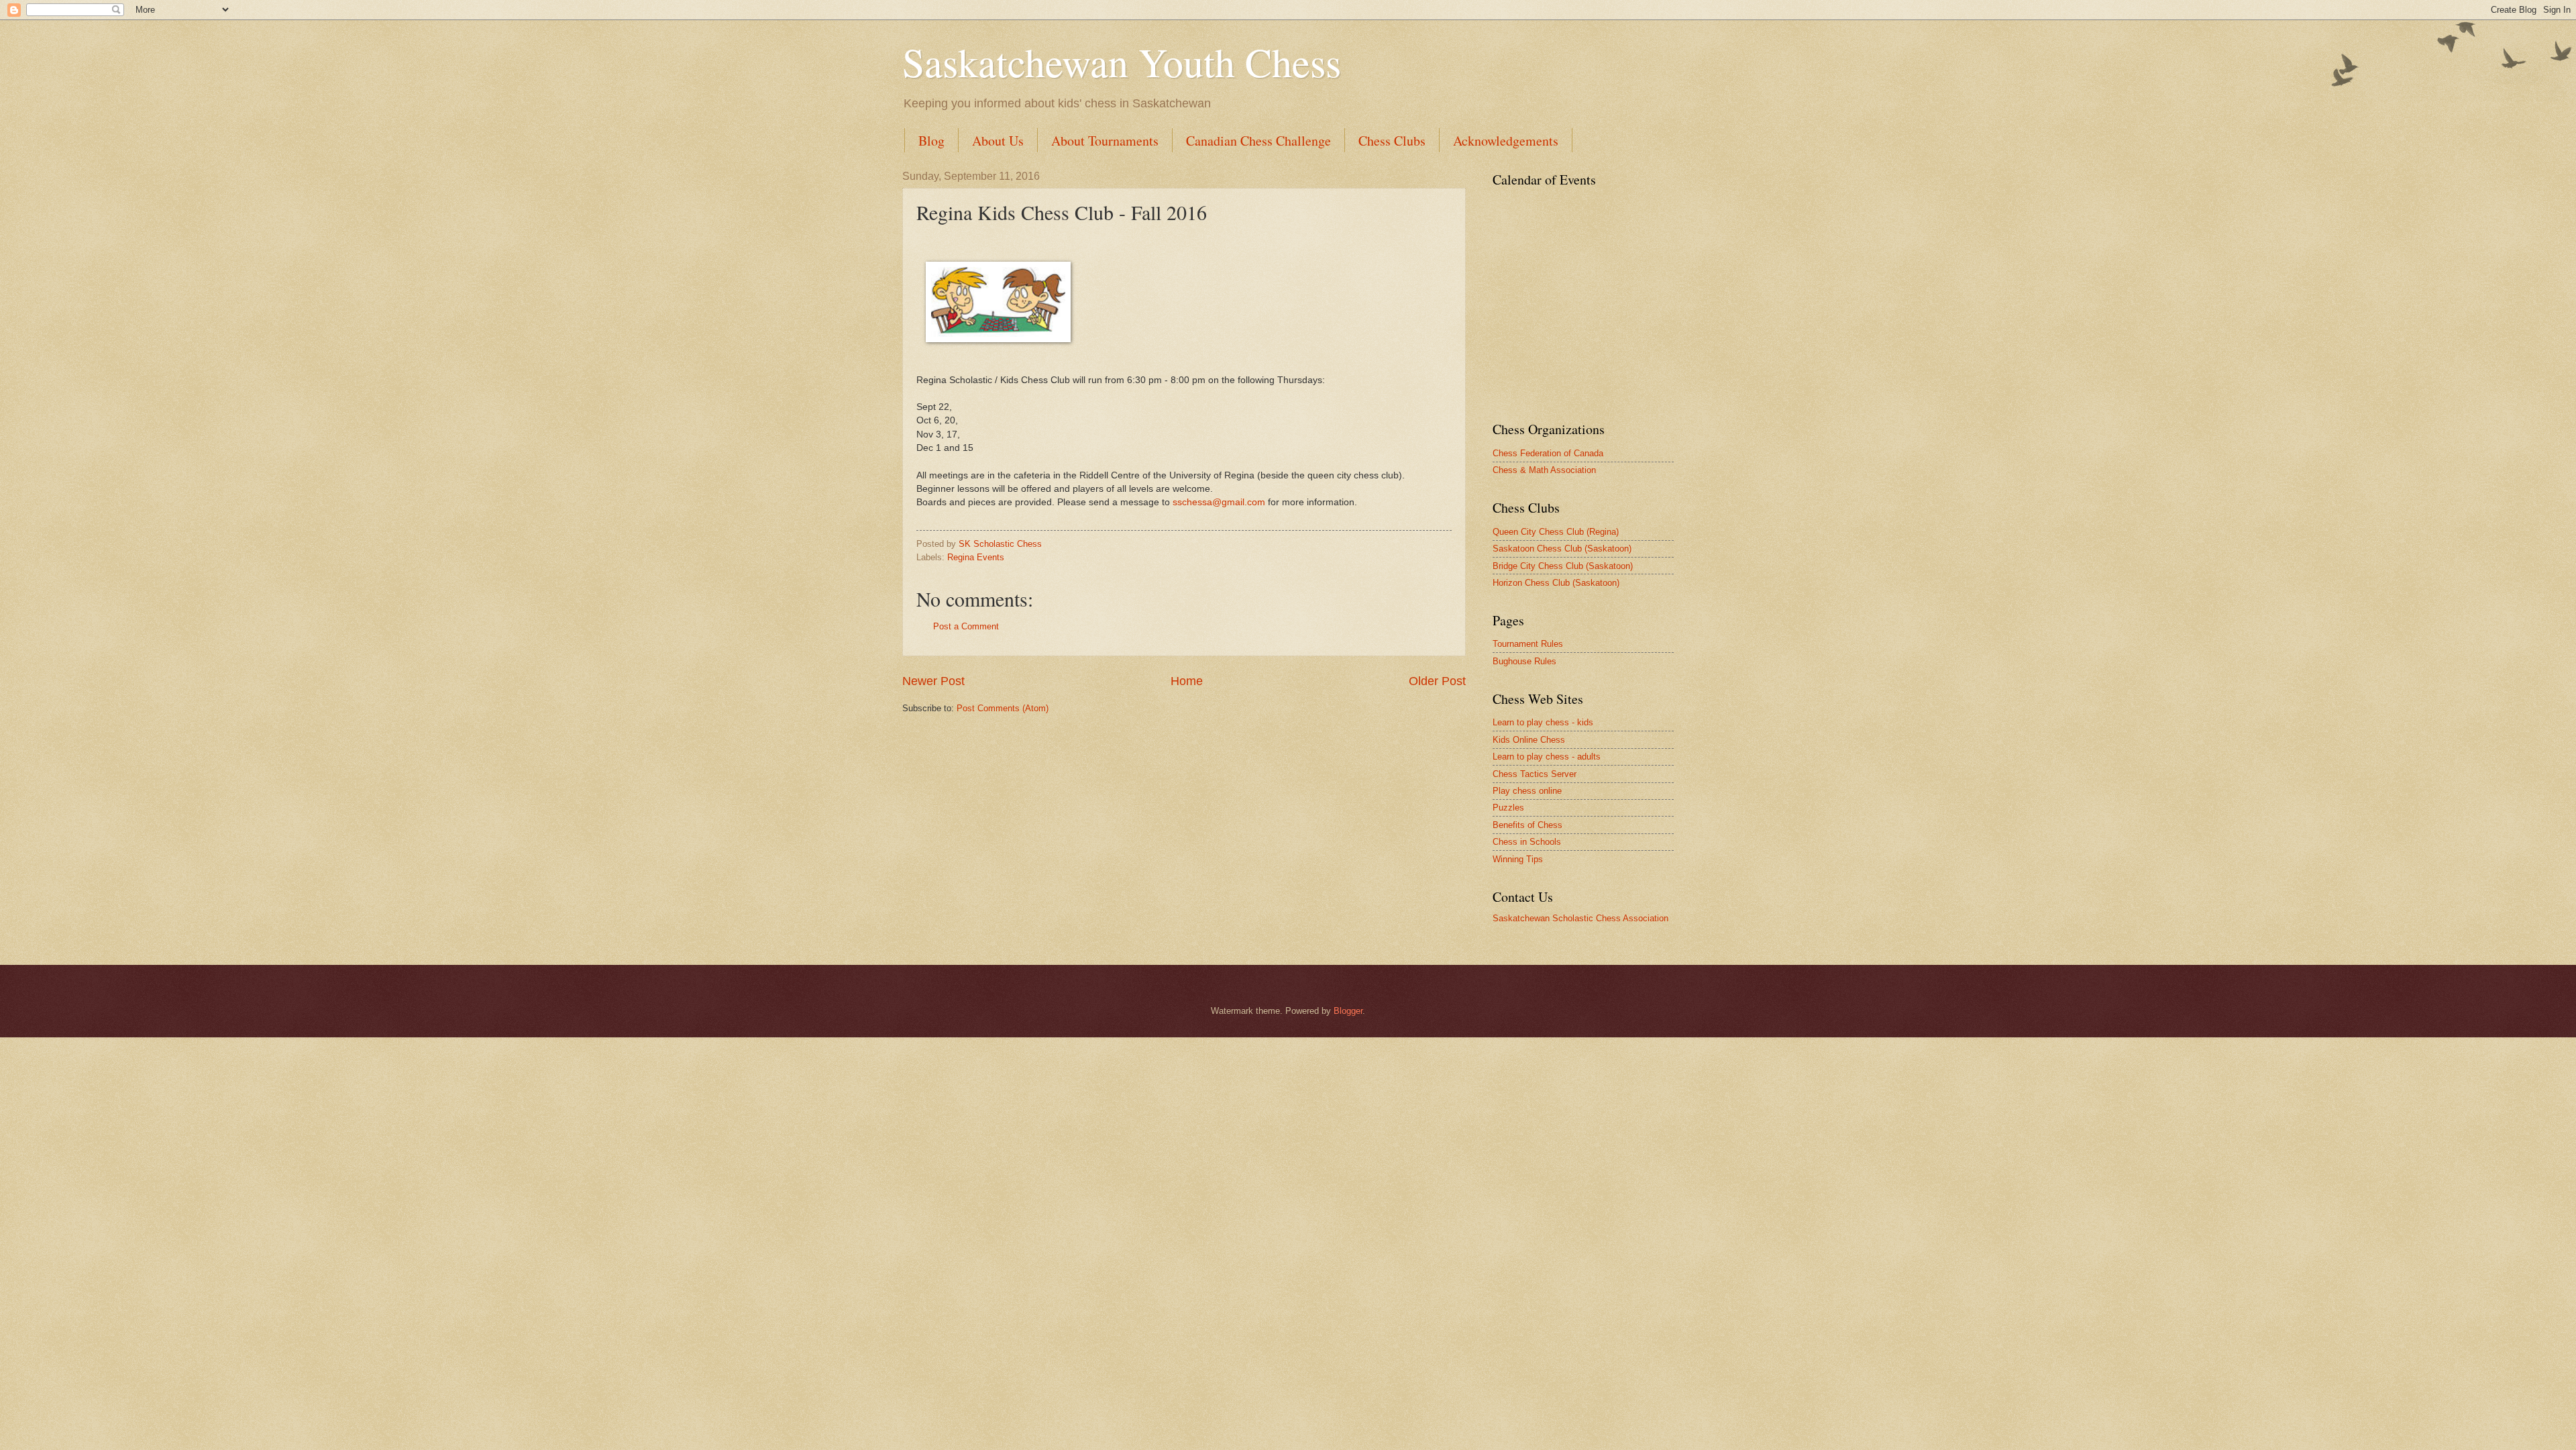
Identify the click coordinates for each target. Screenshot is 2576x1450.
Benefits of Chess (1527, 825)
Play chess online (1527, 791)
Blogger (1348, 1011)
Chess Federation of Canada (1548, 453)
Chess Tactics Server (1535, 774)
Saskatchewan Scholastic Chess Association (1580, 918)
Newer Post (933, 681)
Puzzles (1508, 808)
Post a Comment (966, 626)
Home (1187, 681)
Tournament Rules (1528, 644)
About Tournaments (1105, 141)
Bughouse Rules (1524, 661)
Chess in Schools (1527, 842)
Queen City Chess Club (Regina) (1556, 532)
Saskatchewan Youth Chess (1122, 62)
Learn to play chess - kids (1543, 722)
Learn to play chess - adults (1547, 757)
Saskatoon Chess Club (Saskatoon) (1562, 549)
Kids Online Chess (1529, 740)
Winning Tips (1518, 859)
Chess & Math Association (1544, 470)
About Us (998, 141)
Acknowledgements (1506, 141)
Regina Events (976, 557)
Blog (931, 141)
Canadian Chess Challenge (1258, 141)
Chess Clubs (1392, 141)
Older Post (1437, 681)
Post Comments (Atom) (1003, 708)
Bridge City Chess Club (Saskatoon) (1563, 566)
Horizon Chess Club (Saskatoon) (1556, 583)
